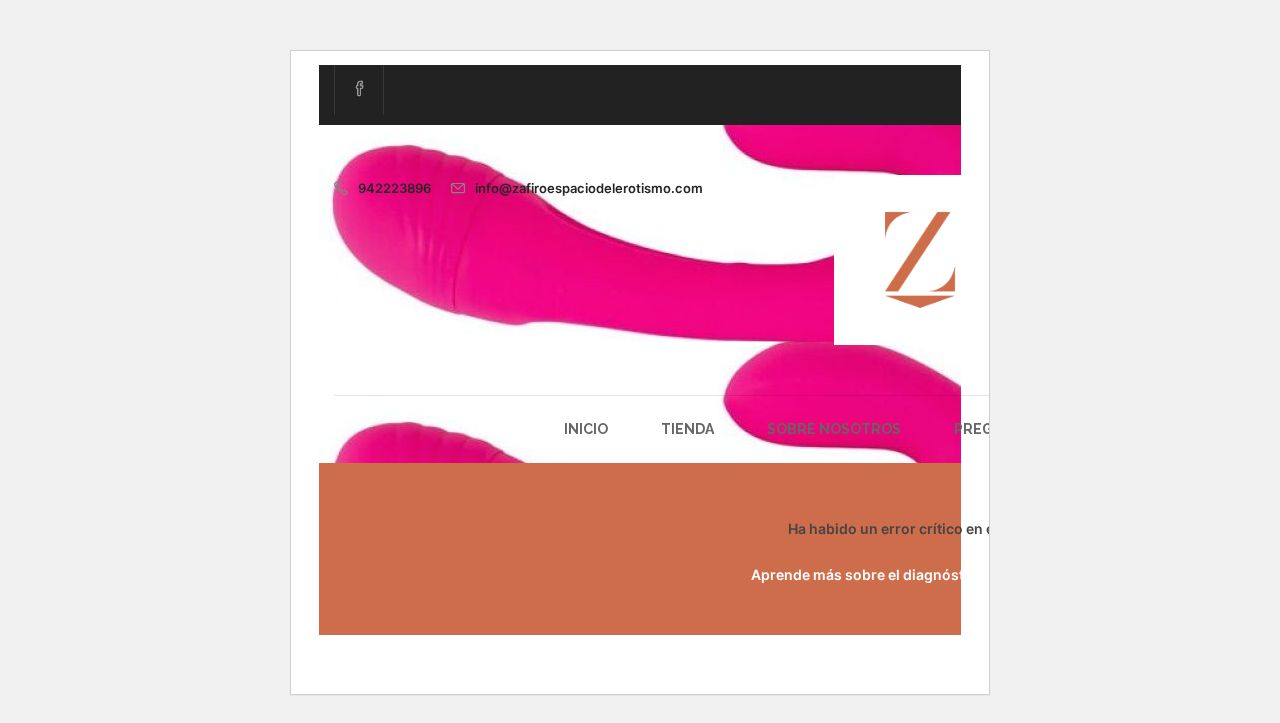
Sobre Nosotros (834, 429)
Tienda (687, 429)
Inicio (586, 429)
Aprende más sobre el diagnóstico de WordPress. (919, 574)
